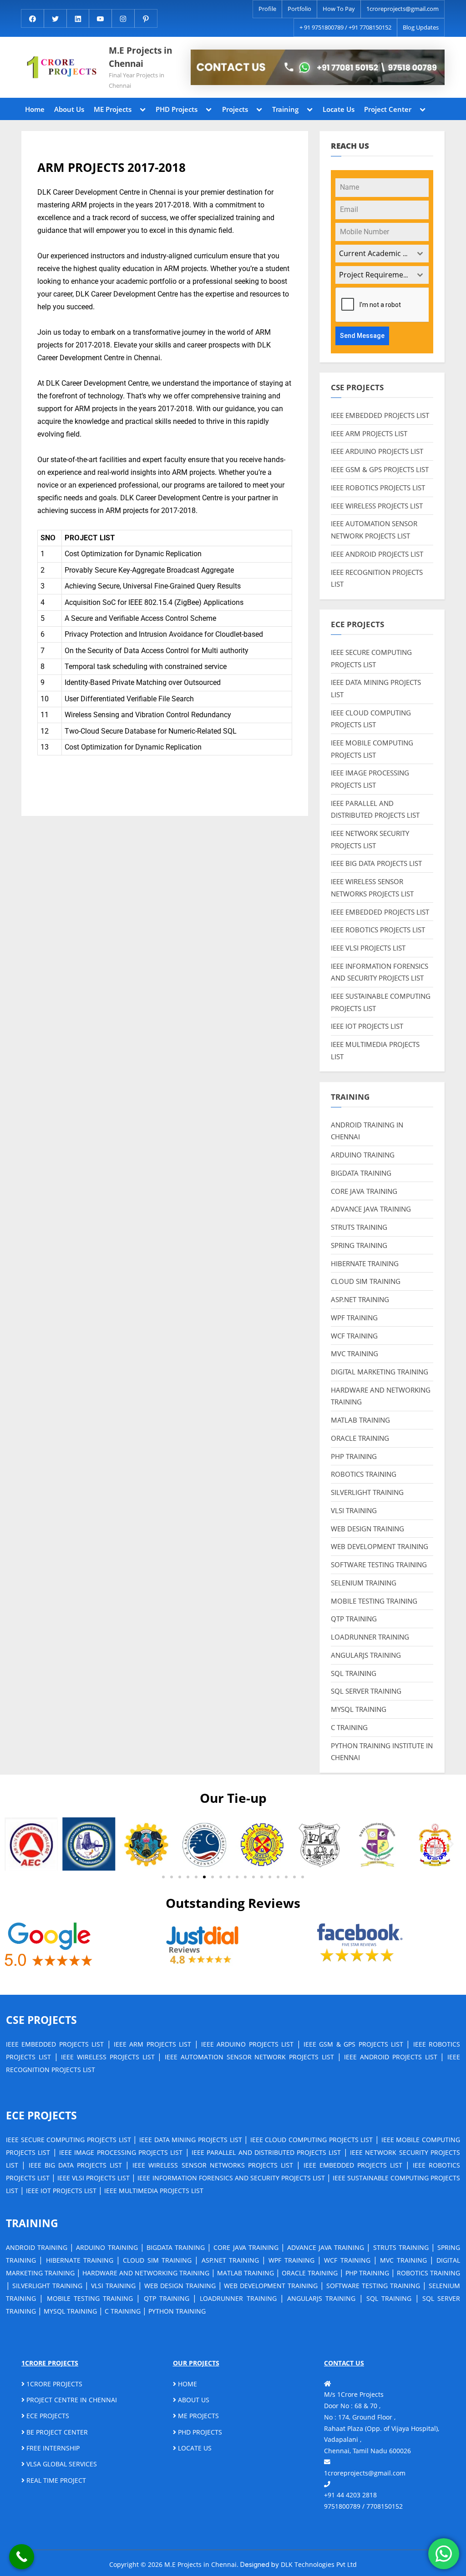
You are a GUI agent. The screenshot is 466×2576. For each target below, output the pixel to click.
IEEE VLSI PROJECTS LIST (368, 948)
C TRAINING (349, 1727)
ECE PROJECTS (47, 2416)
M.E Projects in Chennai (140, 57)
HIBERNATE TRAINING (365, 1263)
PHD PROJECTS (199, 2432)
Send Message (362, 336)
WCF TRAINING (354, 1336)
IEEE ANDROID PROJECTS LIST (377, 554)
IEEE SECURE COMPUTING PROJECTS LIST (68, 2140)
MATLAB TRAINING (360, 1420)
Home (35, 109)
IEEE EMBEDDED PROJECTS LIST (380, 415)
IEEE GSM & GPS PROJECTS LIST (380, 469)
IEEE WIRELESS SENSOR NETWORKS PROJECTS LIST (213, 2165)
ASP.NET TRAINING (360, 1299)
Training (285, 109)
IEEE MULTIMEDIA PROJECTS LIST (154, 2191)
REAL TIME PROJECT (55, 2480)
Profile (267, 9)
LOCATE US (194, 2448)
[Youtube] (100, 18)
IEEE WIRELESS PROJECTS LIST (377, 506)
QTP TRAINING (354, 1619)
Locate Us (339, 109)
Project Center (388, 109)
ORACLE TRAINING (360, 1438)
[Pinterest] (146, 18)
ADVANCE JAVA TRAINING (371, 1209)
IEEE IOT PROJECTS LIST (367, 1026)
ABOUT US (193, 2400)
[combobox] (382, 254)
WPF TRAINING (354, 1318)
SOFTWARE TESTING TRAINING (379, 1565)
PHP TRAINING (354, 1456)
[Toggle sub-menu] (143, 109)
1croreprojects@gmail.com (403, 9)
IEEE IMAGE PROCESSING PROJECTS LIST (121, 2152)
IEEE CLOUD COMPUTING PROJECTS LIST (312, 2140)
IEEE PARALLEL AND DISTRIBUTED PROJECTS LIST (266, 2152)
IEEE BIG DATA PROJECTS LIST (376, 863)
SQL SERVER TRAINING (366, 1691)
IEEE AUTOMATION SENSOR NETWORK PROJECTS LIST (249, 2057)
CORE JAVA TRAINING (364, 1191)
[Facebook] (33, 18)
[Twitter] (55, 18)
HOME (187, 2384)
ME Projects (113, 109)
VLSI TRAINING (354, 1510)
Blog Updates (421, 27)
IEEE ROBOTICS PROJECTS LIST (378, 488)
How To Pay (339, 9)
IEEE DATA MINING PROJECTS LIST (191, 2140)
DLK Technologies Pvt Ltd (319, 2564)
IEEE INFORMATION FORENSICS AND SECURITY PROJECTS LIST (231, 2178)
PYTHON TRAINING (177, 2311)
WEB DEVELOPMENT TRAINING (380, 1546)
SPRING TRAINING (359, 1245)
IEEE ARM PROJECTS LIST (369, 433)
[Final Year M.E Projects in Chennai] (318, 67)
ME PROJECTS (198, 2416)
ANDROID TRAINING (37, 2247)
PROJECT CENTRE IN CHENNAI (71, 2400)
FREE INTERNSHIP (52, 2448)
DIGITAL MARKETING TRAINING (380, 1372)
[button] (15, 1844)
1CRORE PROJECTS (53, 2384)
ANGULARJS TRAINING (366, 1655)
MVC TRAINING (355, 1353)
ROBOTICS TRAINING (364, 1474)
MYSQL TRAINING (359, 1709)
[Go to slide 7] (213, 1877)
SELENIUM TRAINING (364, 1583)
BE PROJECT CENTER (56, 2432)
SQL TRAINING (354, 1673)
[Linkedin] (78, 18)
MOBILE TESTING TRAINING (374, 1601)
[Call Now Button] (22, 2557)
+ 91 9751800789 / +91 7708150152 (345, 27)
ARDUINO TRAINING (363, 1155)
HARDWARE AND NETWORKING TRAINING (146, 2273)
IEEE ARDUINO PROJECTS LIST (377, 451)
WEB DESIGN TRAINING (367, 1529)
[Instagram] (123, 18)
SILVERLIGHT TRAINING (367, 1492)
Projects (235, 109)
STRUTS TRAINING (359, 1227)
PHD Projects (177, 109)
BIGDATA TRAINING (361, 1173)
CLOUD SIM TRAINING (366, 1281)
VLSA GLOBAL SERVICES (61, 2464)
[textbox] (373, 254)
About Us (69, 109)
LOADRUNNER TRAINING (370, 1637)
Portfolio (299, 9)
